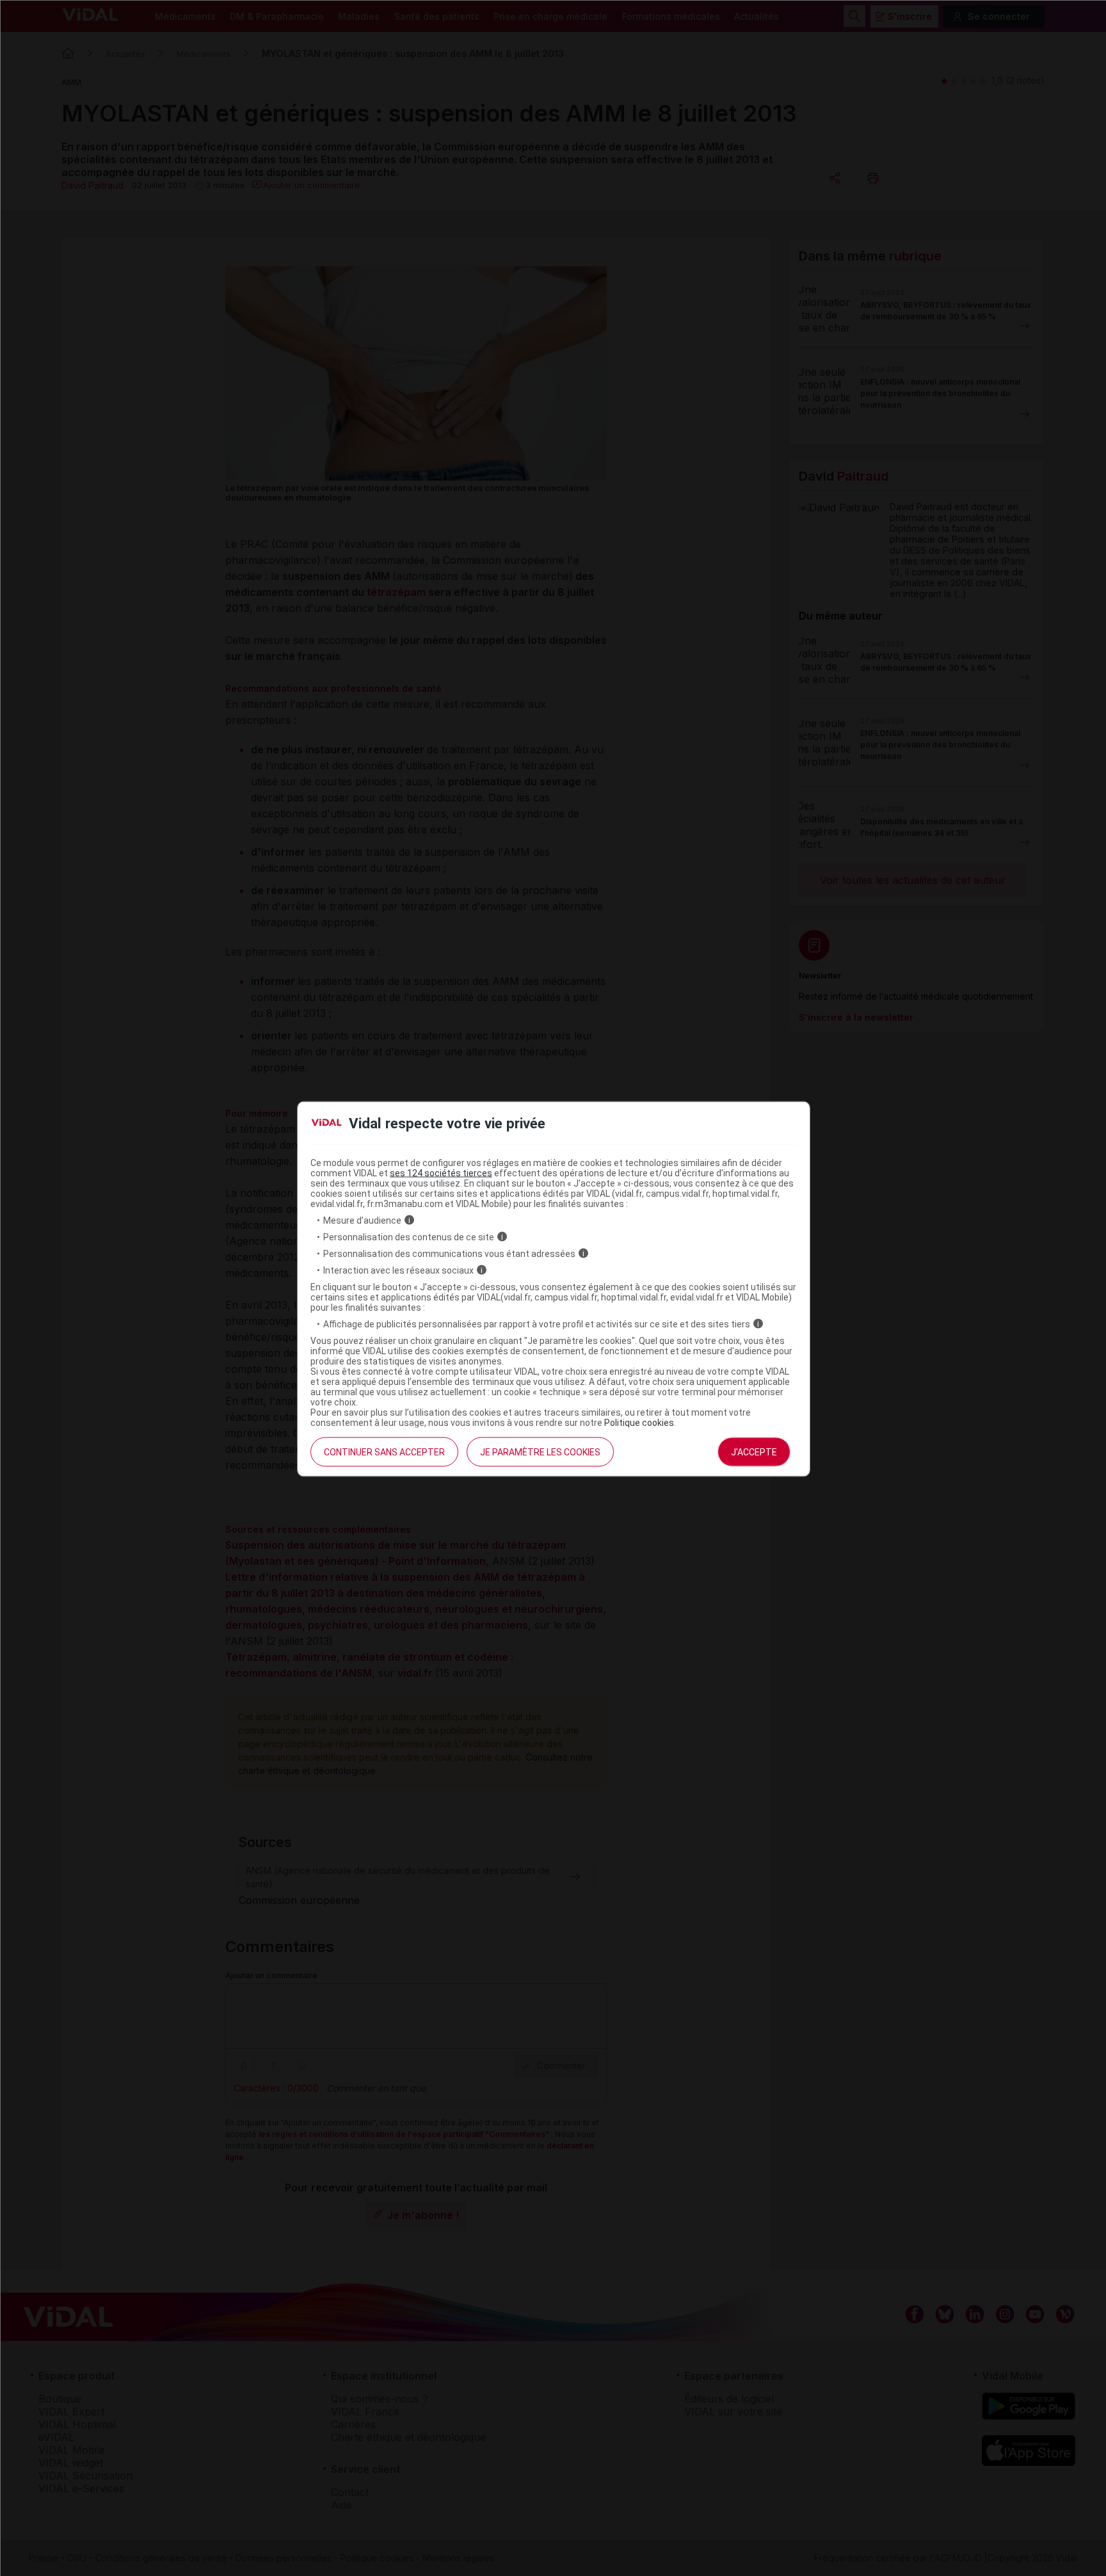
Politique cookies (639, 1422)
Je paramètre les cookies (540, 1452)
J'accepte (754, 1452)
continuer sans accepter (384, 1452)
